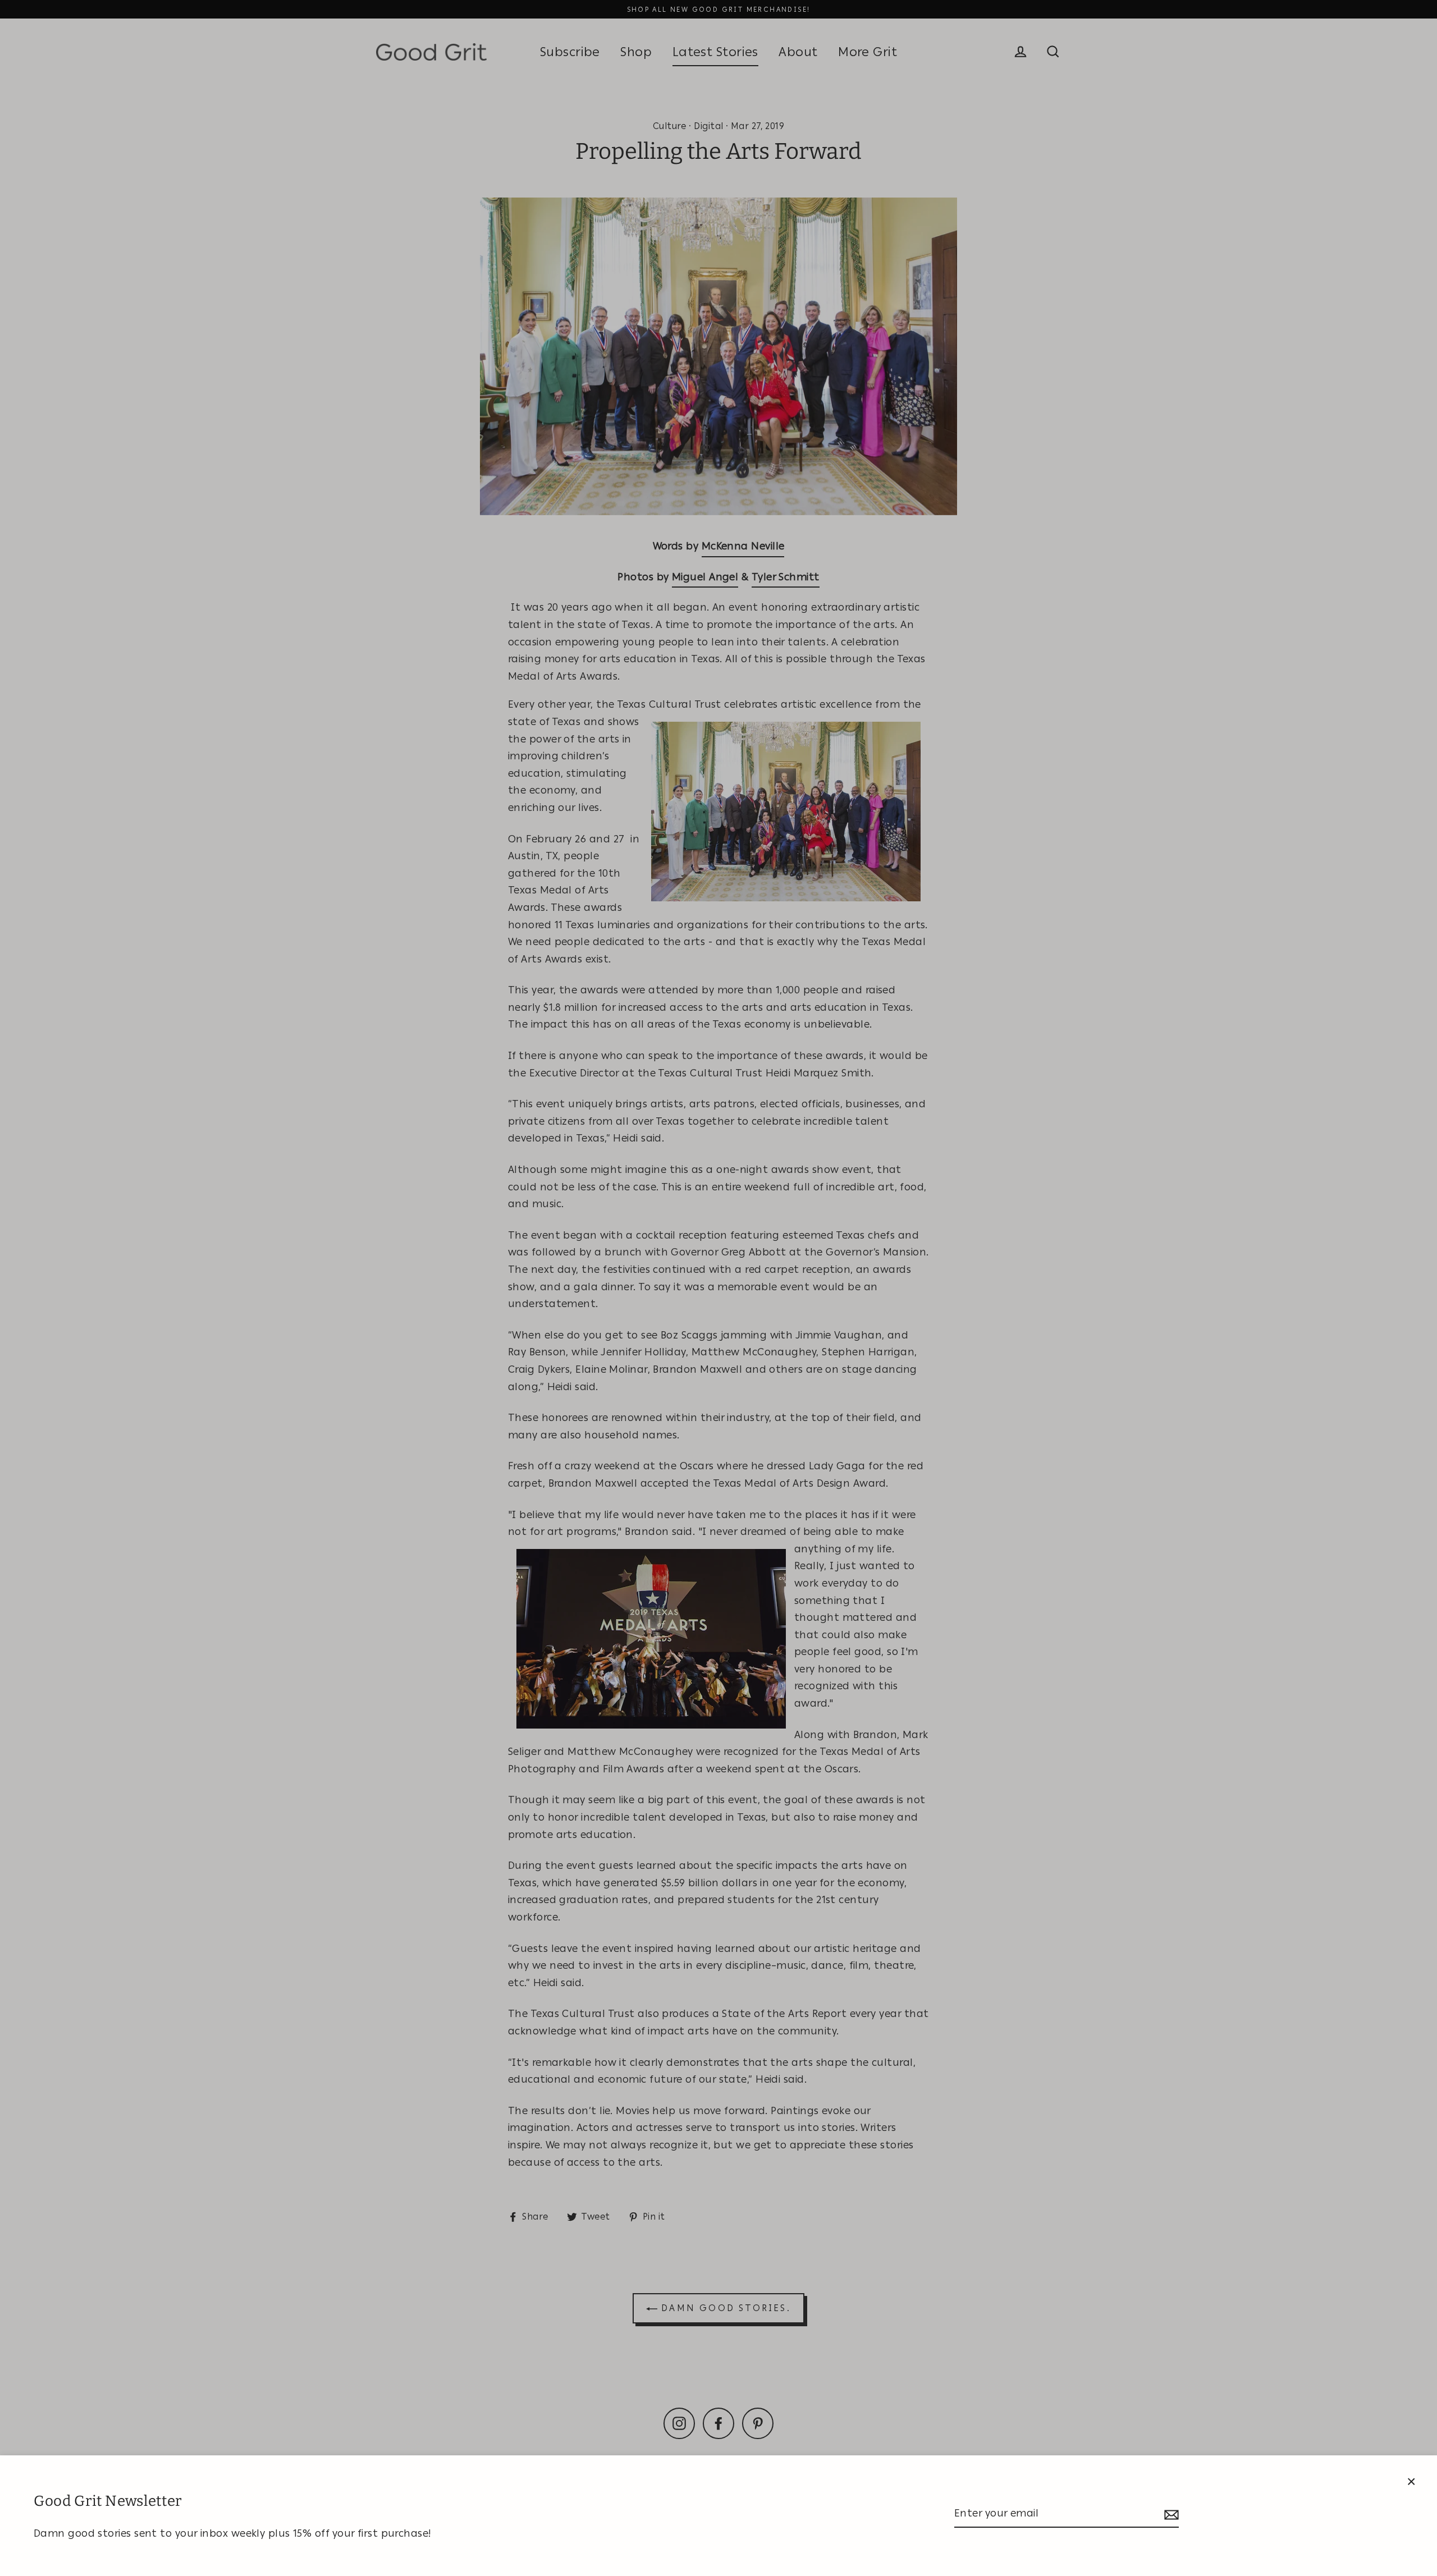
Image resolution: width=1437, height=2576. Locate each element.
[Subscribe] (1170, 2514)
